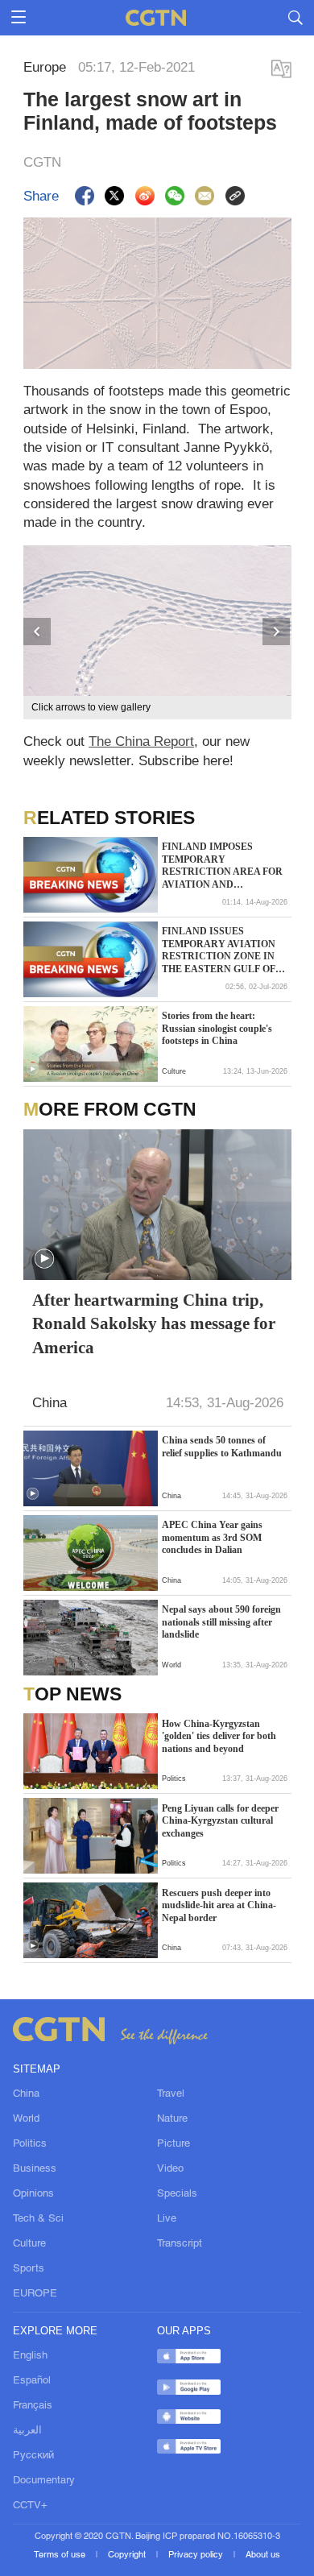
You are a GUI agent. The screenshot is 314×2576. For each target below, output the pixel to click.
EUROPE (35, 2294)
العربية (27, 2431)
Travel (171, 2094)
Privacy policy (197, 2555)
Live (167, 2219)
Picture (174, 2144)
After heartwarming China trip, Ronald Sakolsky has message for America (154, 1323)
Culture (29, 2244)
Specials (177, 2194)
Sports (29, 2269)
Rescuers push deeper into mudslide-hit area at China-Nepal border (219, 1905)
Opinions (33, 2194)
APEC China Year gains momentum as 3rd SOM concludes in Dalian (212, 1537)
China (26, 2094)
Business (35, 2169)
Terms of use (61, 2555)
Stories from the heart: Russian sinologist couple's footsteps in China (217, 1028)
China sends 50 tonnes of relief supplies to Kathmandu (222, 1447)
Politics (30, 2144)
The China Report (141, 741)
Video (170, 2169)
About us (263, 2555)
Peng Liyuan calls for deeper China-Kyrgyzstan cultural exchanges (220, 1821)
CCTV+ (30, 2506)
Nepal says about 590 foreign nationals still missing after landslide (221, 1622)
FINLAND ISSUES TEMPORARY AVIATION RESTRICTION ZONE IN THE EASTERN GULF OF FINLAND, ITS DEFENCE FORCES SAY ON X (219, 950)
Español (32, 2381)
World (26, 2119)
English (30, 2356)
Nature (172, 2119)
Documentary (44, 2481)
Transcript (180, 2244)
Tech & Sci (38, 2219)
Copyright (128, 2555)
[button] (33, 1069)
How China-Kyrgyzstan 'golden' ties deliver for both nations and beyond (219, 1736)
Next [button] (277, 632)
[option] (157, 632)
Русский (33, 2456)
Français (33, 2406)
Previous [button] (38, 632)
